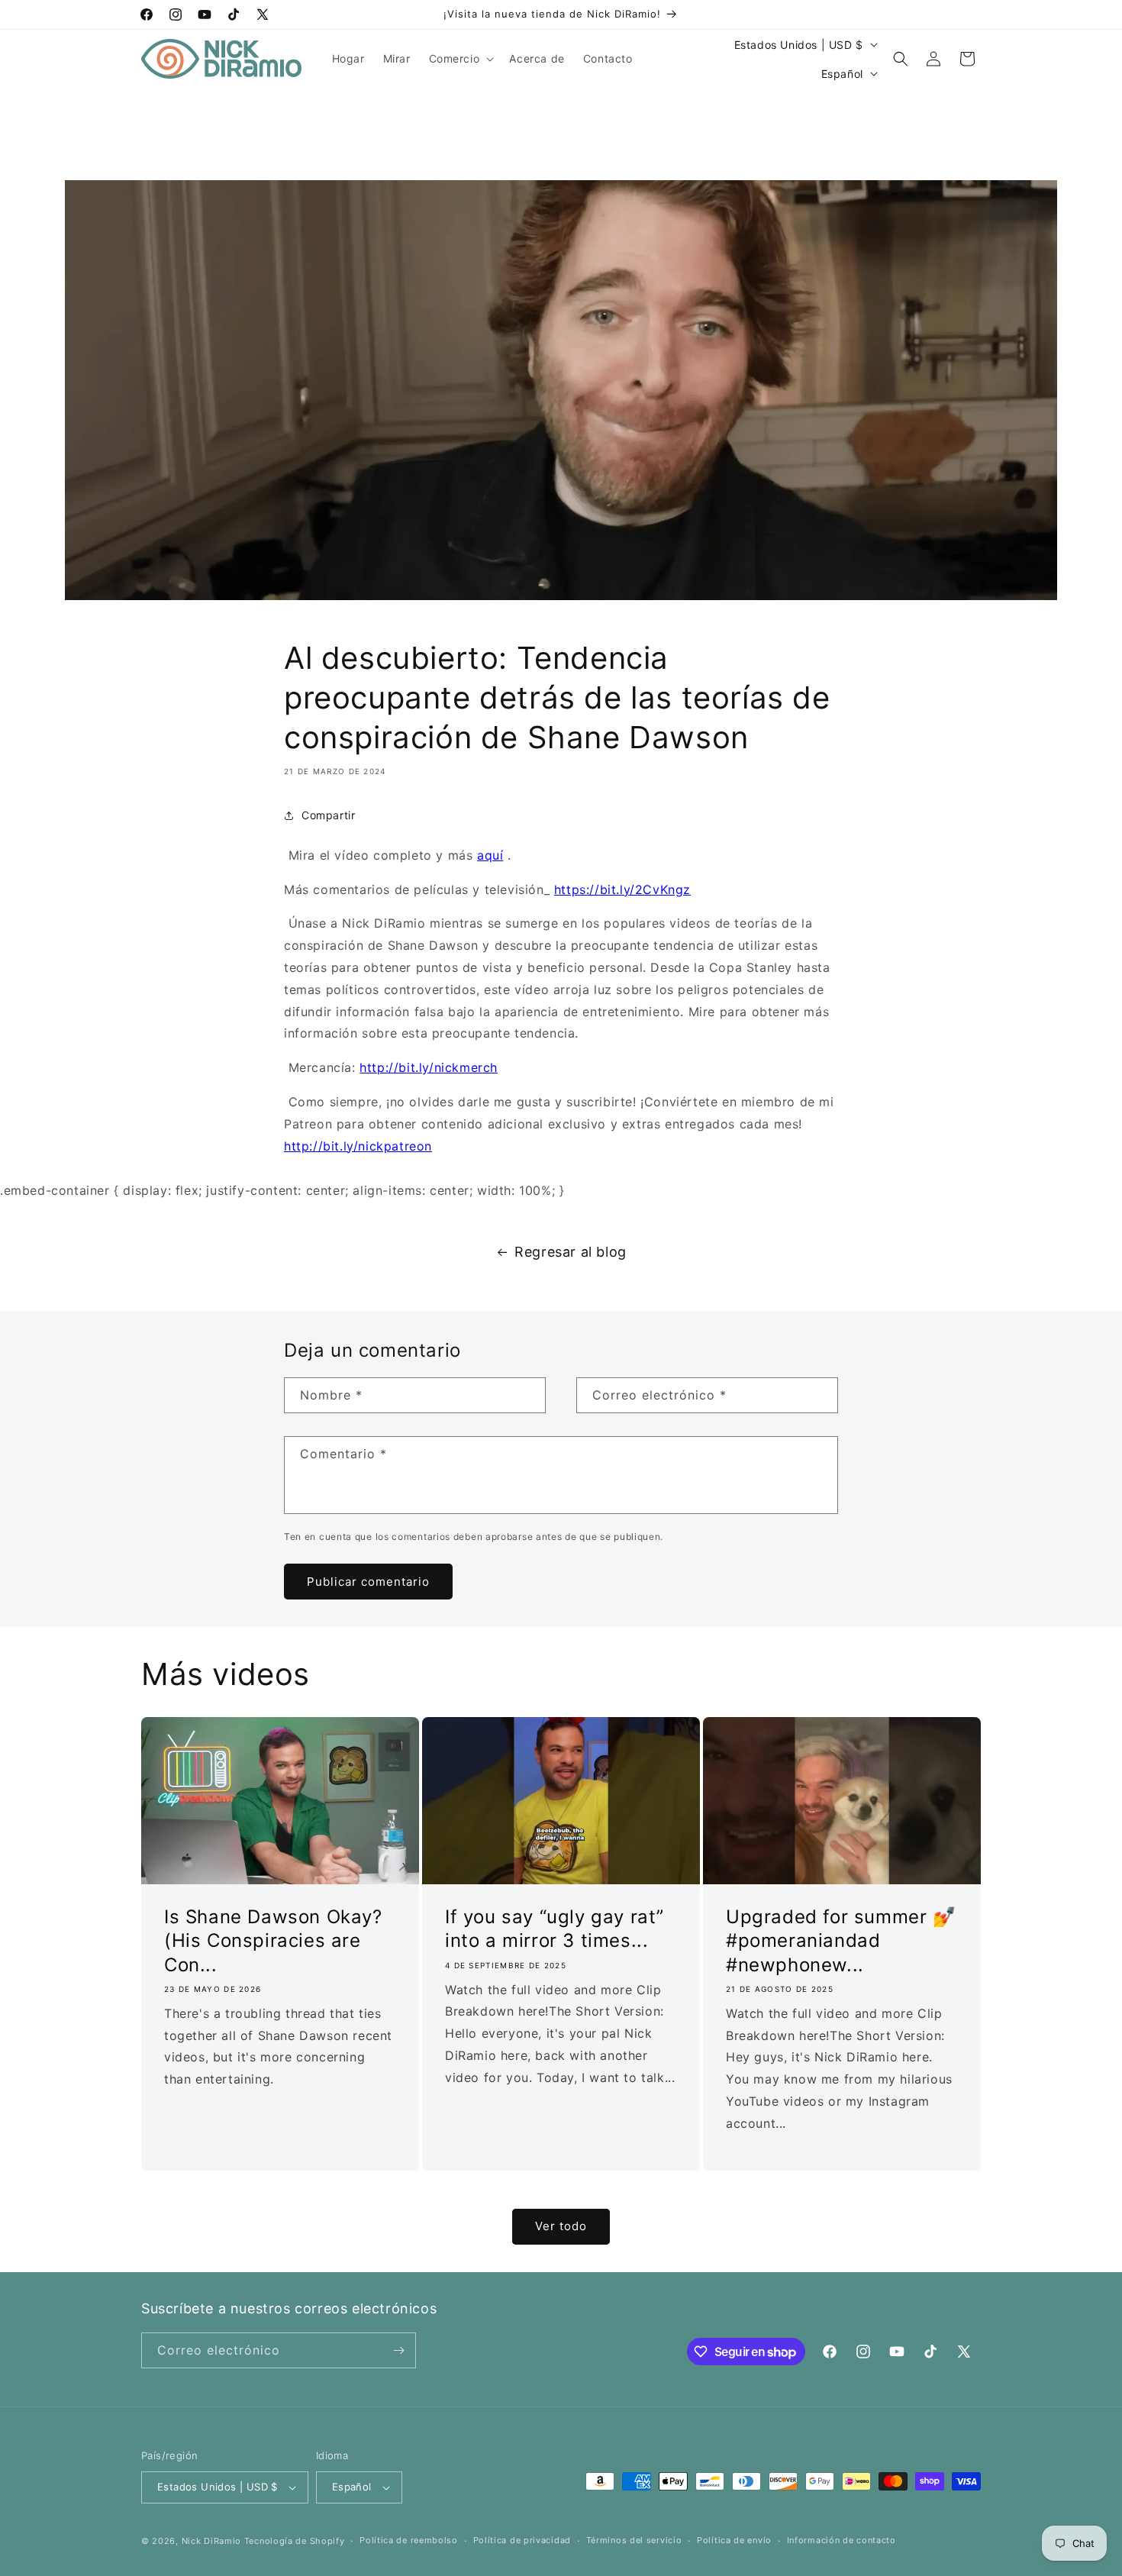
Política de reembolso (409, 2540)
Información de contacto (841, 2540)
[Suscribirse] (398, 2350)
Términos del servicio (634, 2540)
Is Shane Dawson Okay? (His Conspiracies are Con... (273, 1940)
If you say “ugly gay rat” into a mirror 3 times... (555, 1929)
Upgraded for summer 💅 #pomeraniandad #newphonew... (841, 1940)
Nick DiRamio (211, 2541)
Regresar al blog (571, 1252)
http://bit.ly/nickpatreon (358, 1146)
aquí (490, 855)
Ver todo (561, 2226)
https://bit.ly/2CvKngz (622, 889)
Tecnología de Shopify (295, 2541)
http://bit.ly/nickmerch (429, 1067)
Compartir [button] (328, 815)
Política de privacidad (522, 2540)
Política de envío (734, 2540)
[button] (460, 59)
